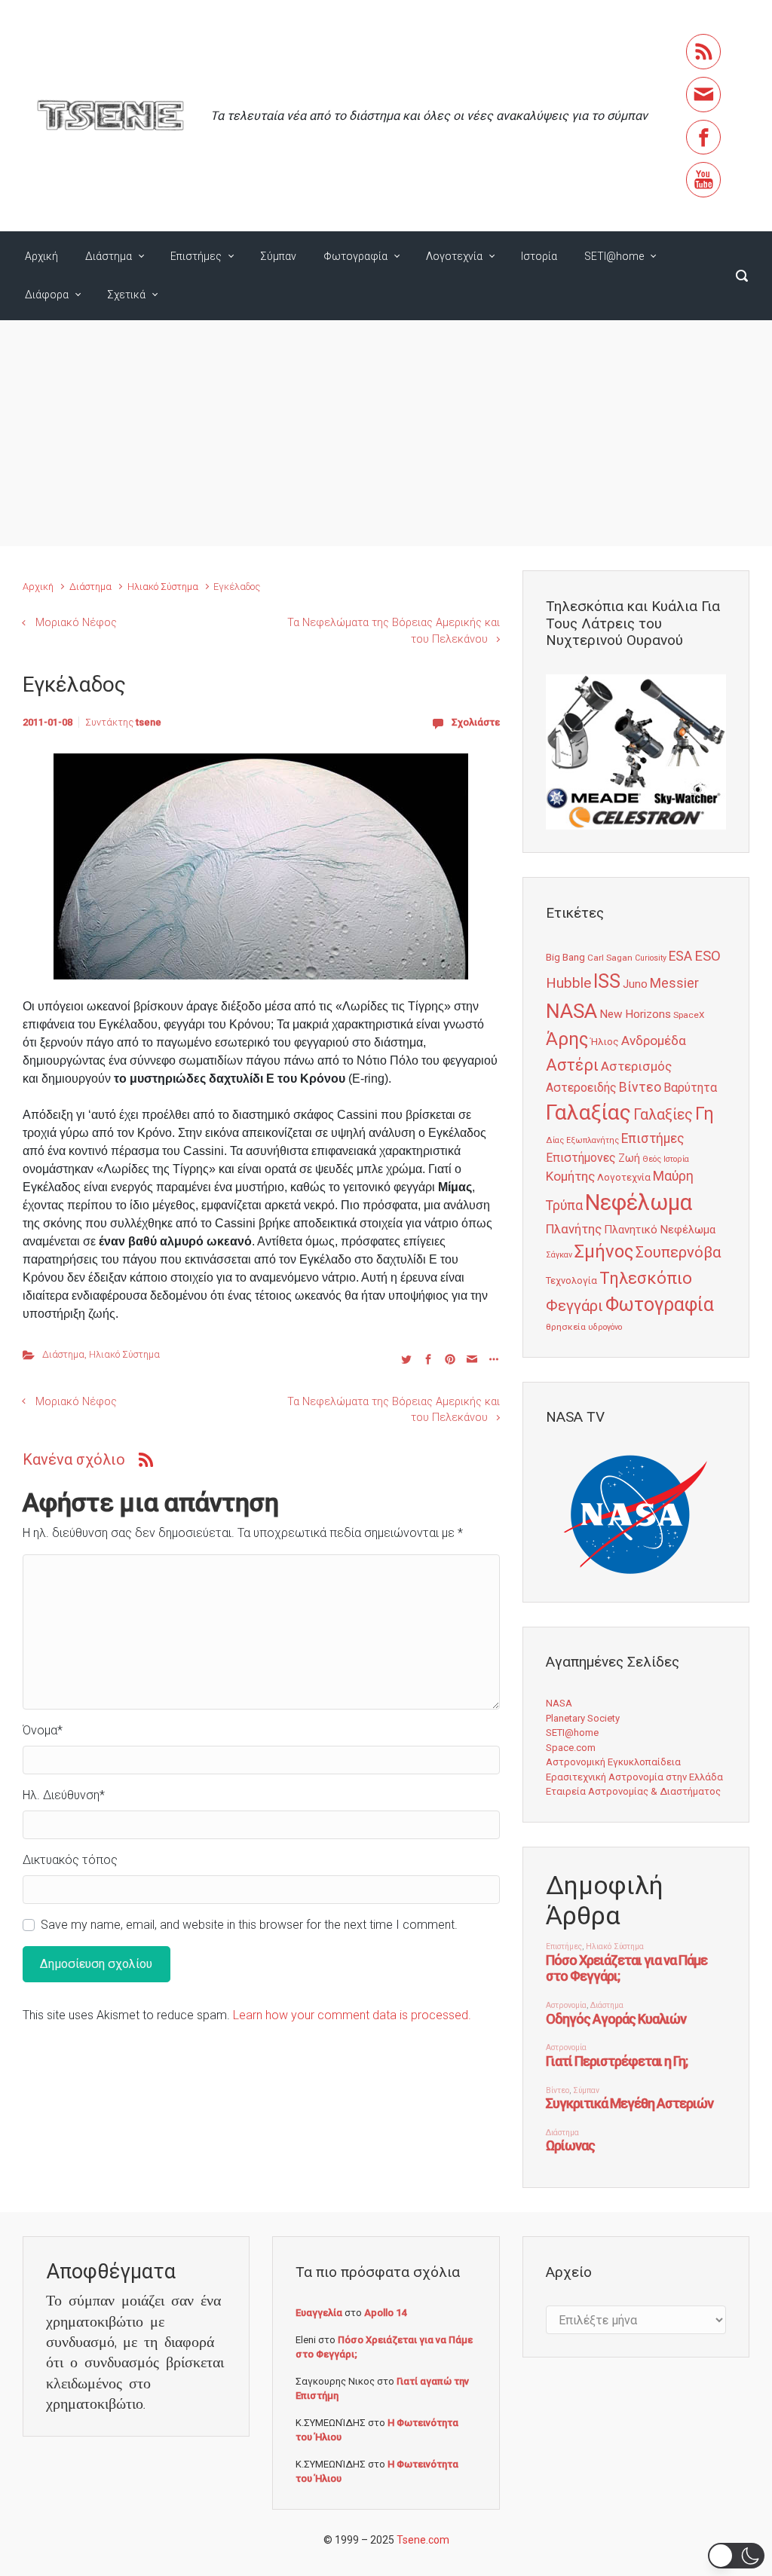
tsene (149, 722)
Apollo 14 (385, 2313)
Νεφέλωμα (639, 1202)
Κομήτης (570, 1176)
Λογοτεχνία (454, 256)
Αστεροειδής (581, 1088)
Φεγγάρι (574, 1306)
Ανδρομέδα (654, 1040)
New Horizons (635, 1014)
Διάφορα (47, 295)
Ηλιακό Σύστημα (163, 587)
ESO (708, 956)
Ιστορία (539, 256)
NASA (571, 1011)
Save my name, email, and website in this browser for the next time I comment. (249, 1925)
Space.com (571, 1748)
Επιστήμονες (581, 1158)
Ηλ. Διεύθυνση (64, 1795)
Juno (635, 984)
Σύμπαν (278, 256)
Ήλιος (605, 1041)
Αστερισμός (636, 1066)
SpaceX (689, 1015)
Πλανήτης (574, 1229)
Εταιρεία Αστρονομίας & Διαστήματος (633, 1791)
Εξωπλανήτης (593, 1140)
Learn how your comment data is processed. (352, 2015)
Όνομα (43, 1730)
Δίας (555, 1140)
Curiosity (651, 958)
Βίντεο (640, 1087)
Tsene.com (423, 2540)
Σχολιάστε (476, 722)
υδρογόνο (605, 1327)
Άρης (567, 1039)
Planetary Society (583, 1718)
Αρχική (41, 256)
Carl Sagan (610, 958)
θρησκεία (566, 1327)
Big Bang (565, 957)
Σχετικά (126, 295)
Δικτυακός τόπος (70, 1860)
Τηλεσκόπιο (646, 1278)
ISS (607, 981)
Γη (705, 1114)
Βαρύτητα (690, 1088)
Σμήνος (604, 1251)
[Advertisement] (386, 433)
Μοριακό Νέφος (76, 623)
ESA (680, 956)
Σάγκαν (559, 1255)
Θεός (652, 1159)
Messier (674, 983)
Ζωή (629, 1158)
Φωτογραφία (355, 256)
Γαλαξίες (663, 1115)
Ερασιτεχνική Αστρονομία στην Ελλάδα (634, 1777)
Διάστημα (109, 256)
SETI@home (614, 256)
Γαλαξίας (588, 1112)
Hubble (568, 983)
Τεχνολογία (571, 1280)
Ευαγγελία (319, 2313)
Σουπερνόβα (678, 1252)
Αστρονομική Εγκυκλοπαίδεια (613, 1762)
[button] (736, 2556)
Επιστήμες (196, 256)
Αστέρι (572, 1065)
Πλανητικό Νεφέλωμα (660, 1230)
